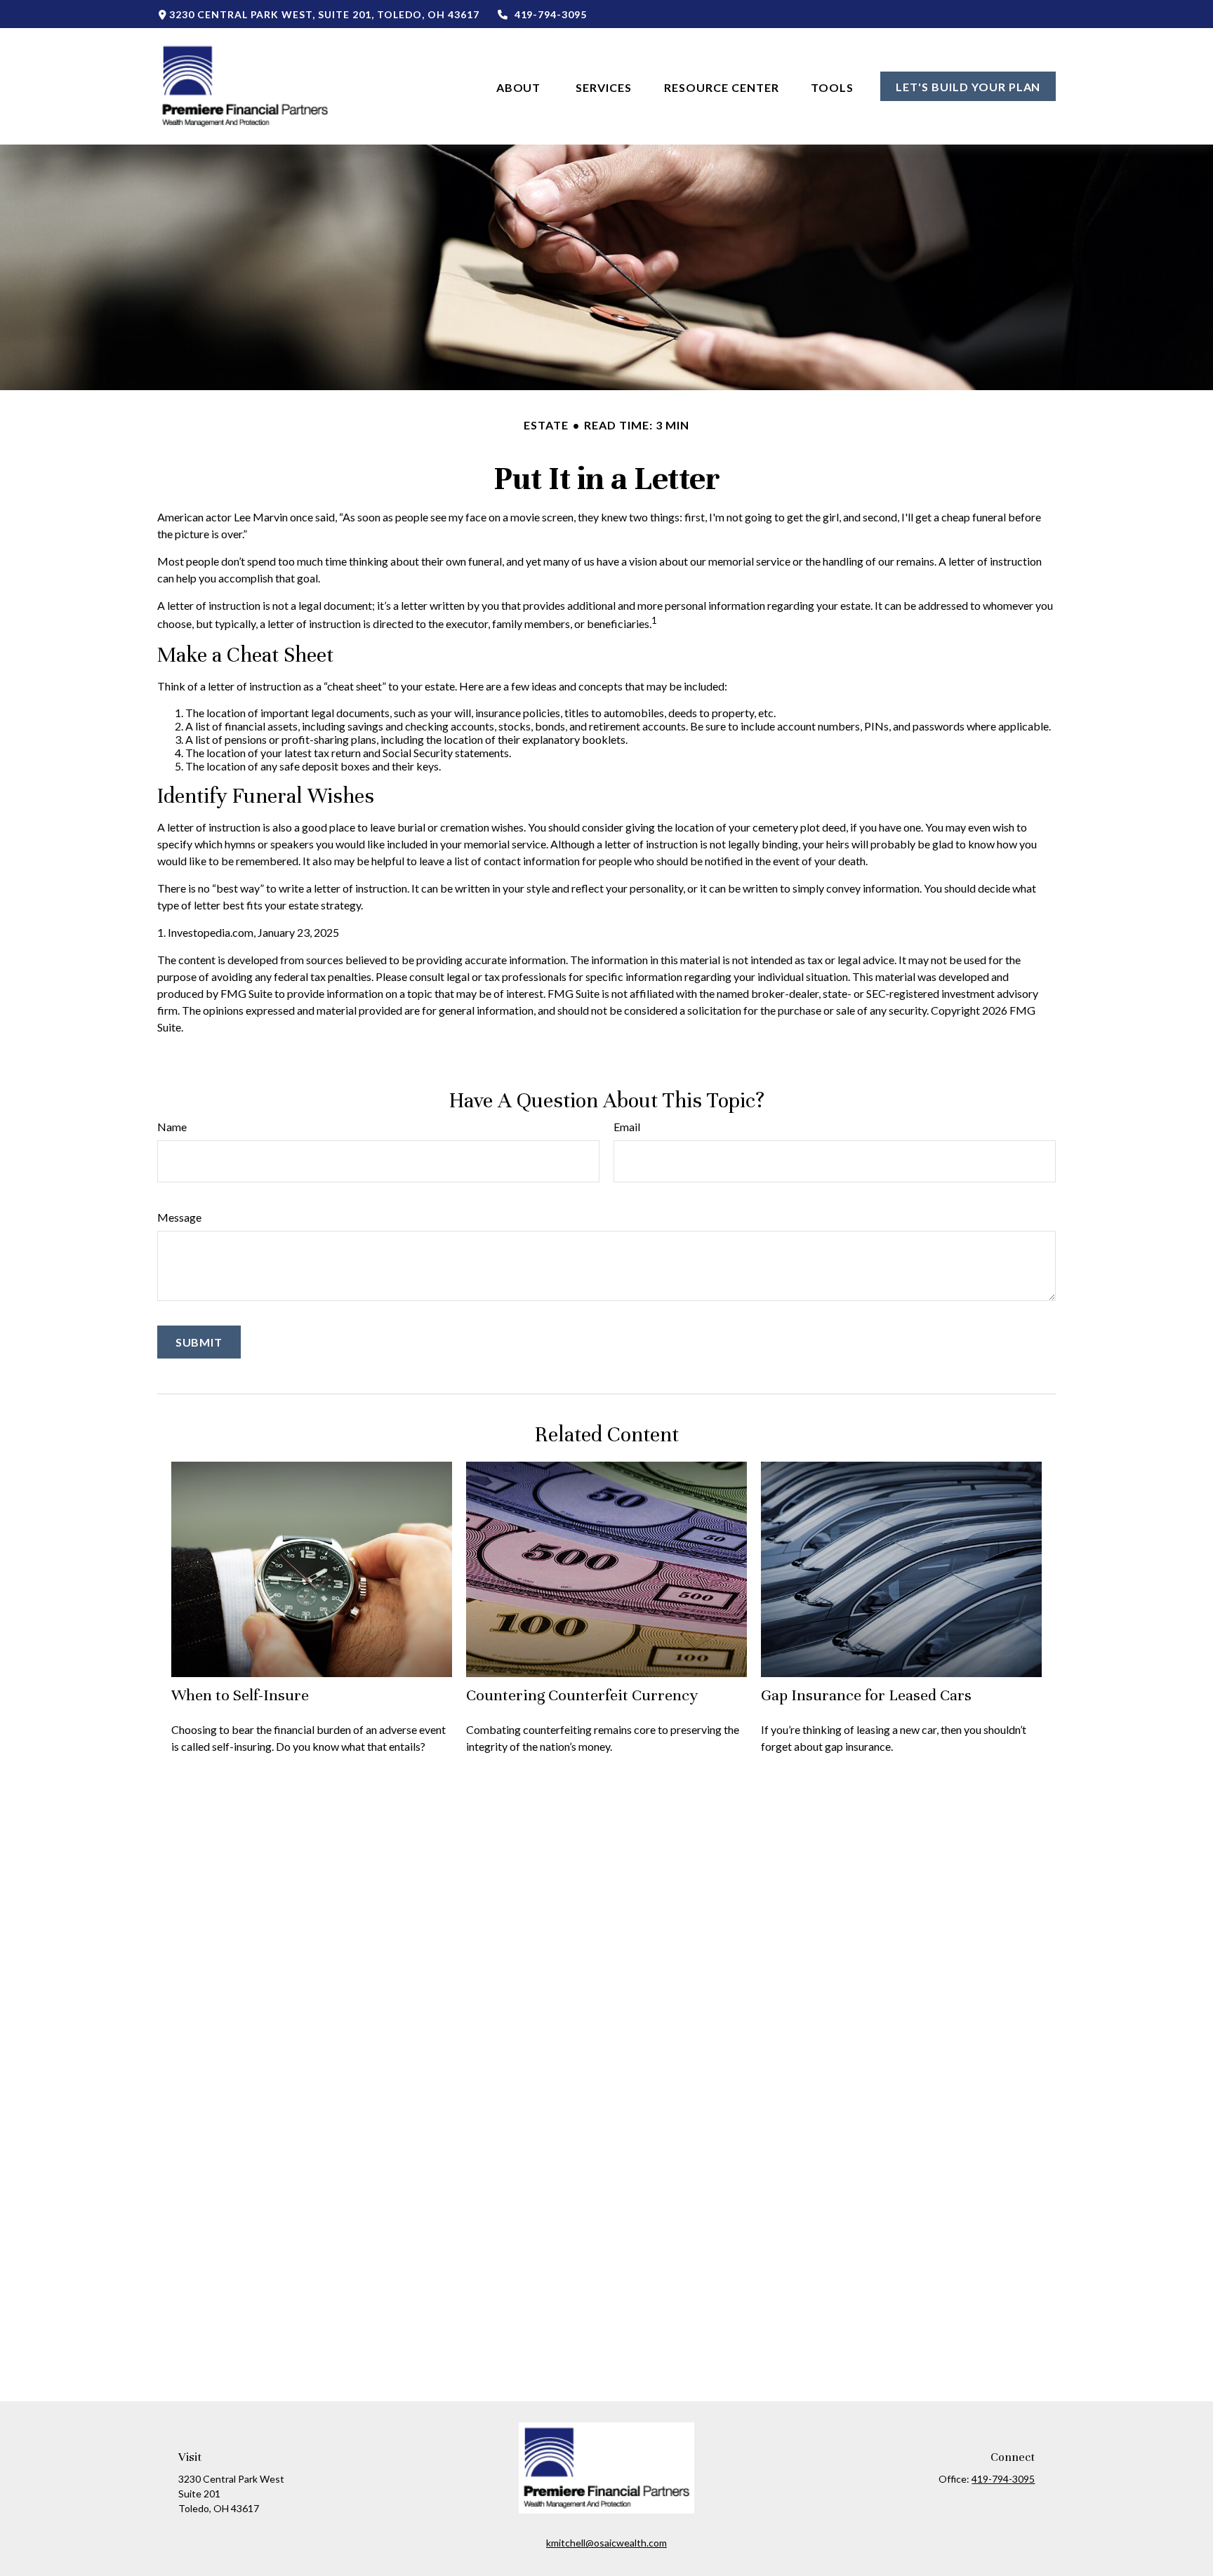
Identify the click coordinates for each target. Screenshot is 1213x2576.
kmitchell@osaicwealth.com (606, 2543)
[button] (520, 86)
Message (179, 1217)
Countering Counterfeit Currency (582, 1695)
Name (172, 1127)
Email (627, 1127)
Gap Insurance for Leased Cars (866, 1695)
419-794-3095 (551, 14)
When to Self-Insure (240, 1695)
